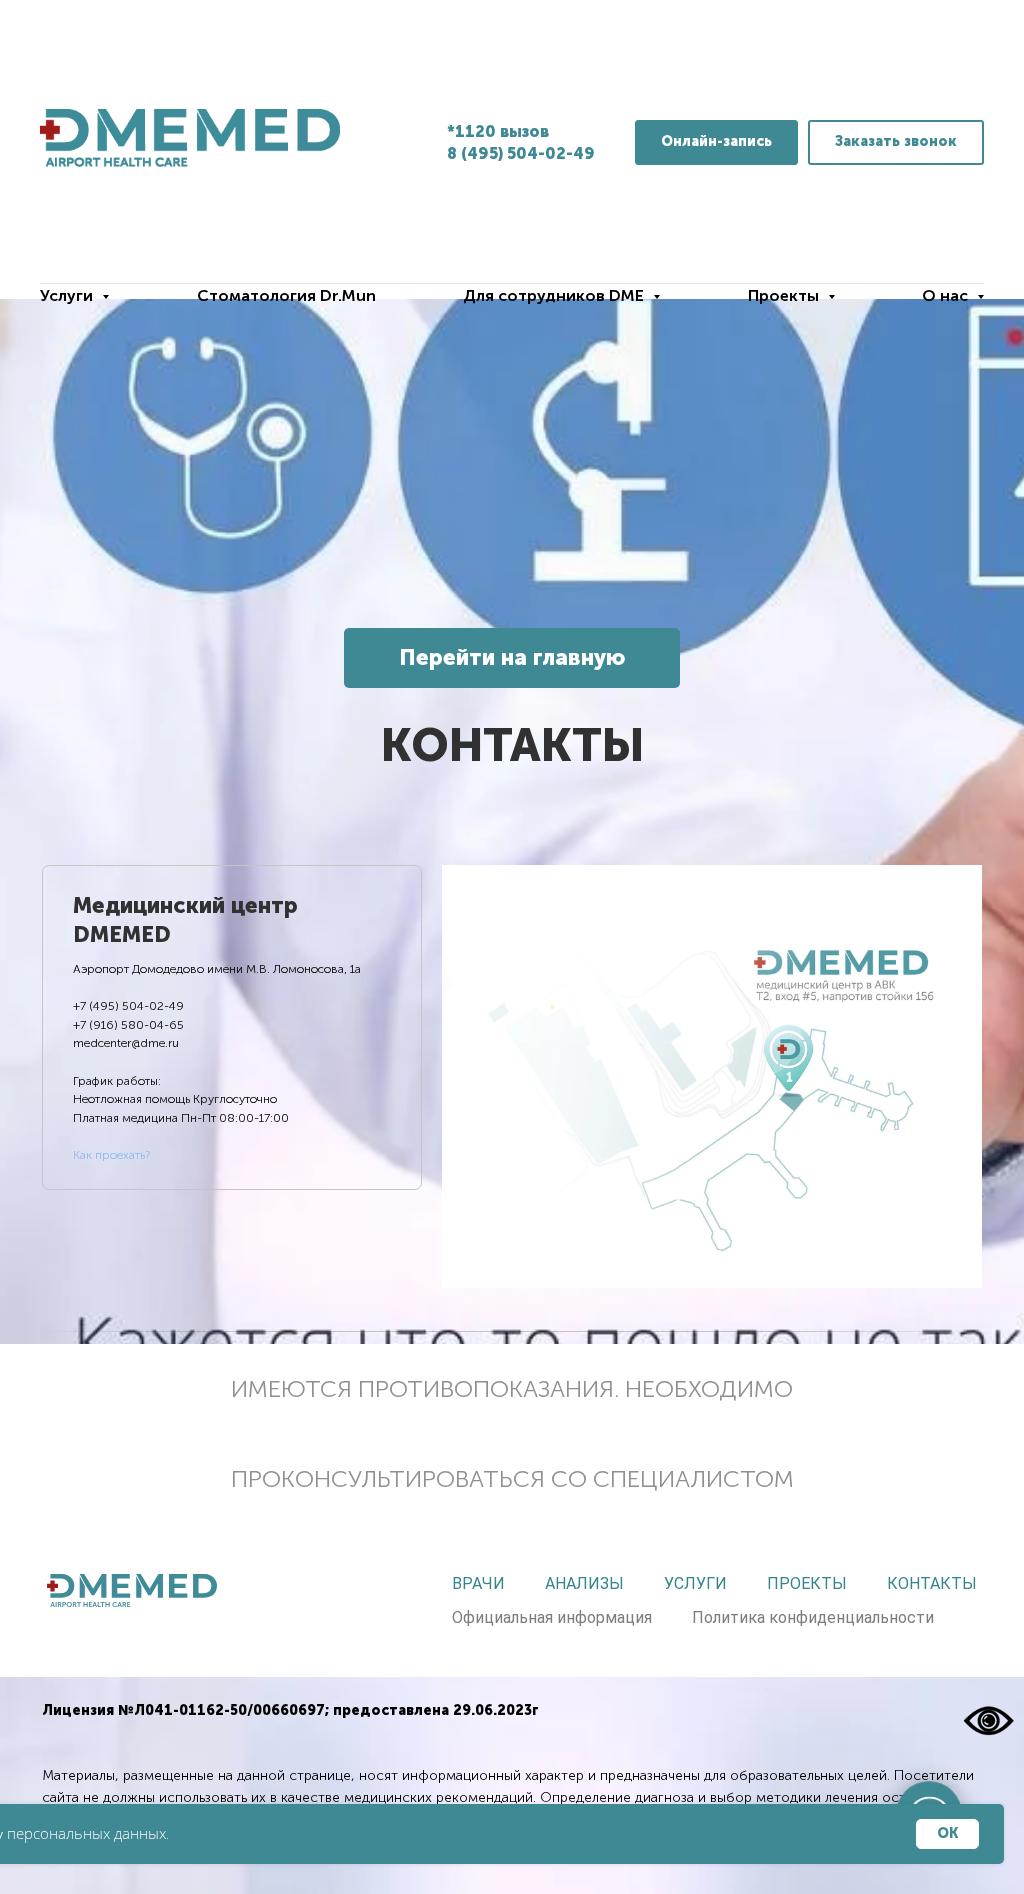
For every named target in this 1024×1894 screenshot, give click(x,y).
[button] (896, 142)
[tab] (232, 1028)
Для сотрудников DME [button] (555, 295)
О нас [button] (947, 295)
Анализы (584, 1583)
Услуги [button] (68, 295)
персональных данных (86, 1833)
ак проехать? (115, 1155)
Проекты (807, 1583)
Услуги (695, 1583)
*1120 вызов (498, 131)
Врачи (478, 1583)
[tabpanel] (712, 1076)
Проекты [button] (785, 295)
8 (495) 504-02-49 (521, 153)
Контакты (932, 1583)
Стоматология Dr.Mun (286, 295)
